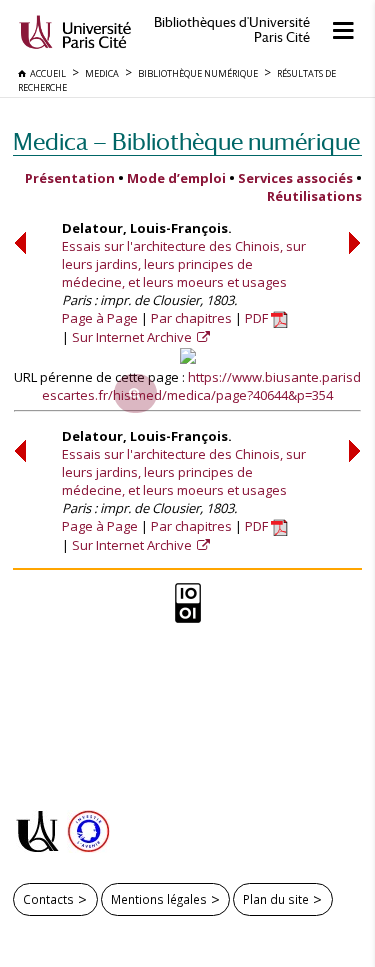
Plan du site (276, 899)
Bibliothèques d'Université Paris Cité (232, 30)
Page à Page (100, 318)
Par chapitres (191, 318)
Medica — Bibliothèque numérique (186, 141)
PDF (258, 318)
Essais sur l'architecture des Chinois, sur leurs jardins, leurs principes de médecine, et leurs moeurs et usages (184, 264)
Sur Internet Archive (133, 337)
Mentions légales (159, 899)
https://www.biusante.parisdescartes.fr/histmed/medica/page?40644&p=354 (201, 386)
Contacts (48, 899)
